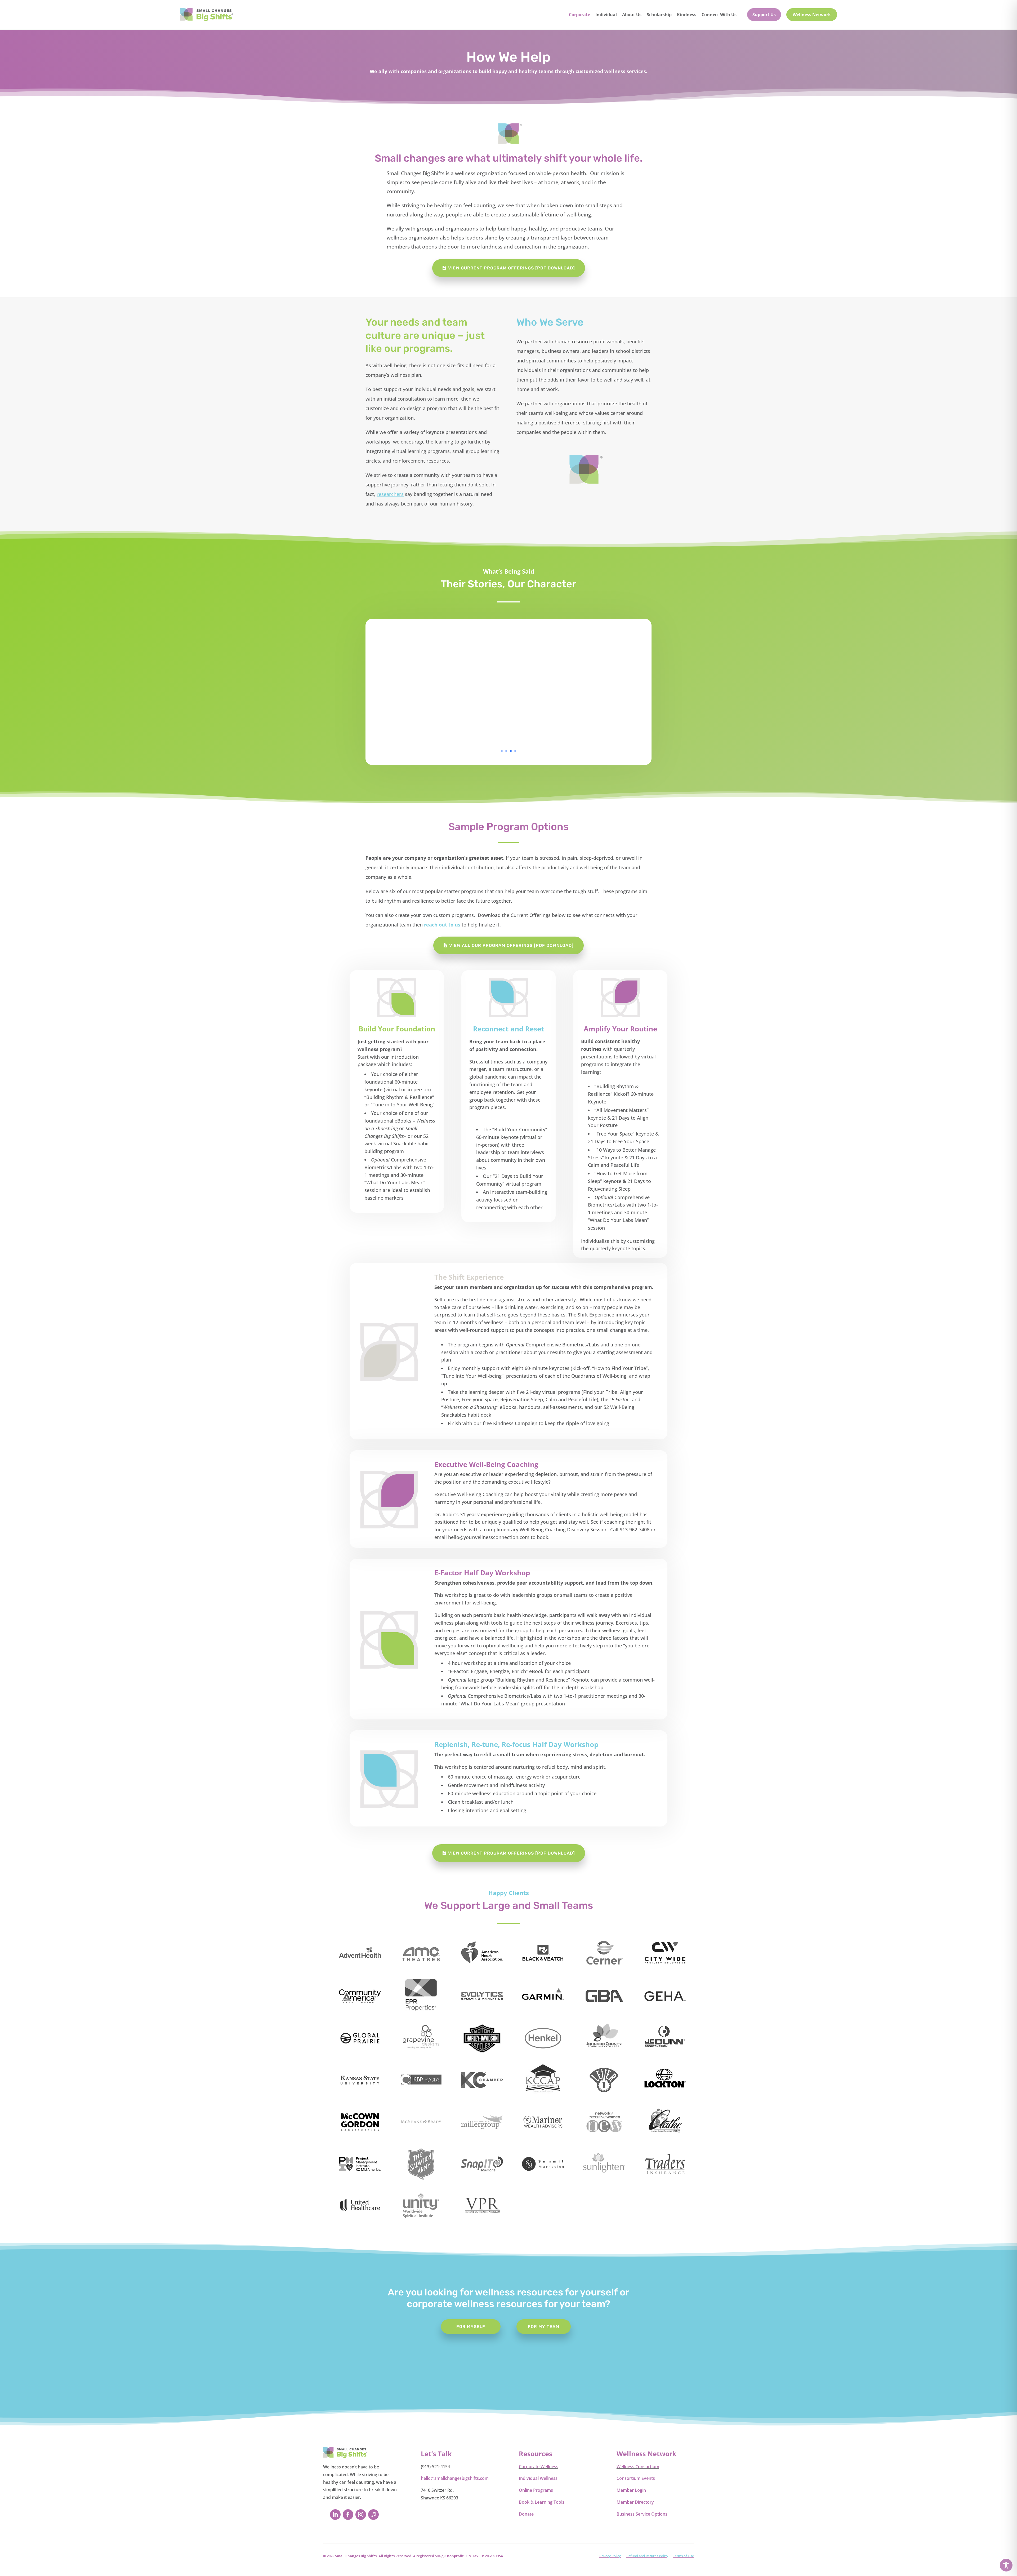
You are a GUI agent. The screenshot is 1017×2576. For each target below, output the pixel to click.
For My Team (544, 2327)
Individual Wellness (538, 2478)
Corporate (579, 15)
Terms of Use (683, 2556)
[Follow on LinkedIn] (335, 2515)
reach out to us (442, 925)
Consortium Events (636, 2478)
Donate (526, 2514)
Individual (606, 15)
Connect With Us (719, 15)
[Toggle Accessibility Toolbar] (1006, 2565)
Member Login (631, 2490)
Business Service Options (642, 2514)
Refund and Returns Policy (647, 2556)
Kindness (687, 15)
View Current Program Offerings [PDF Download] (512, 268)
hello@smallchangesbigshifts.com (455, 2478)
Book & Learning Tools (542, 2502)
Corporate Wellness (539, 2467)
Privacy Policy (610, 2556)
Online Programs (536, 2490)
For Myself (471, 2327)
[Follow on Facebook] (348, 2515)
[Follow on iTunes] (373, 2515)
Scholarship (659, 15)
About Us (632, 15)
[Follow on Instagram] (361, 2515)
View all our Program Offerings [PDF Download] (511, 945)
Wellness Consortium (638, 2467)
